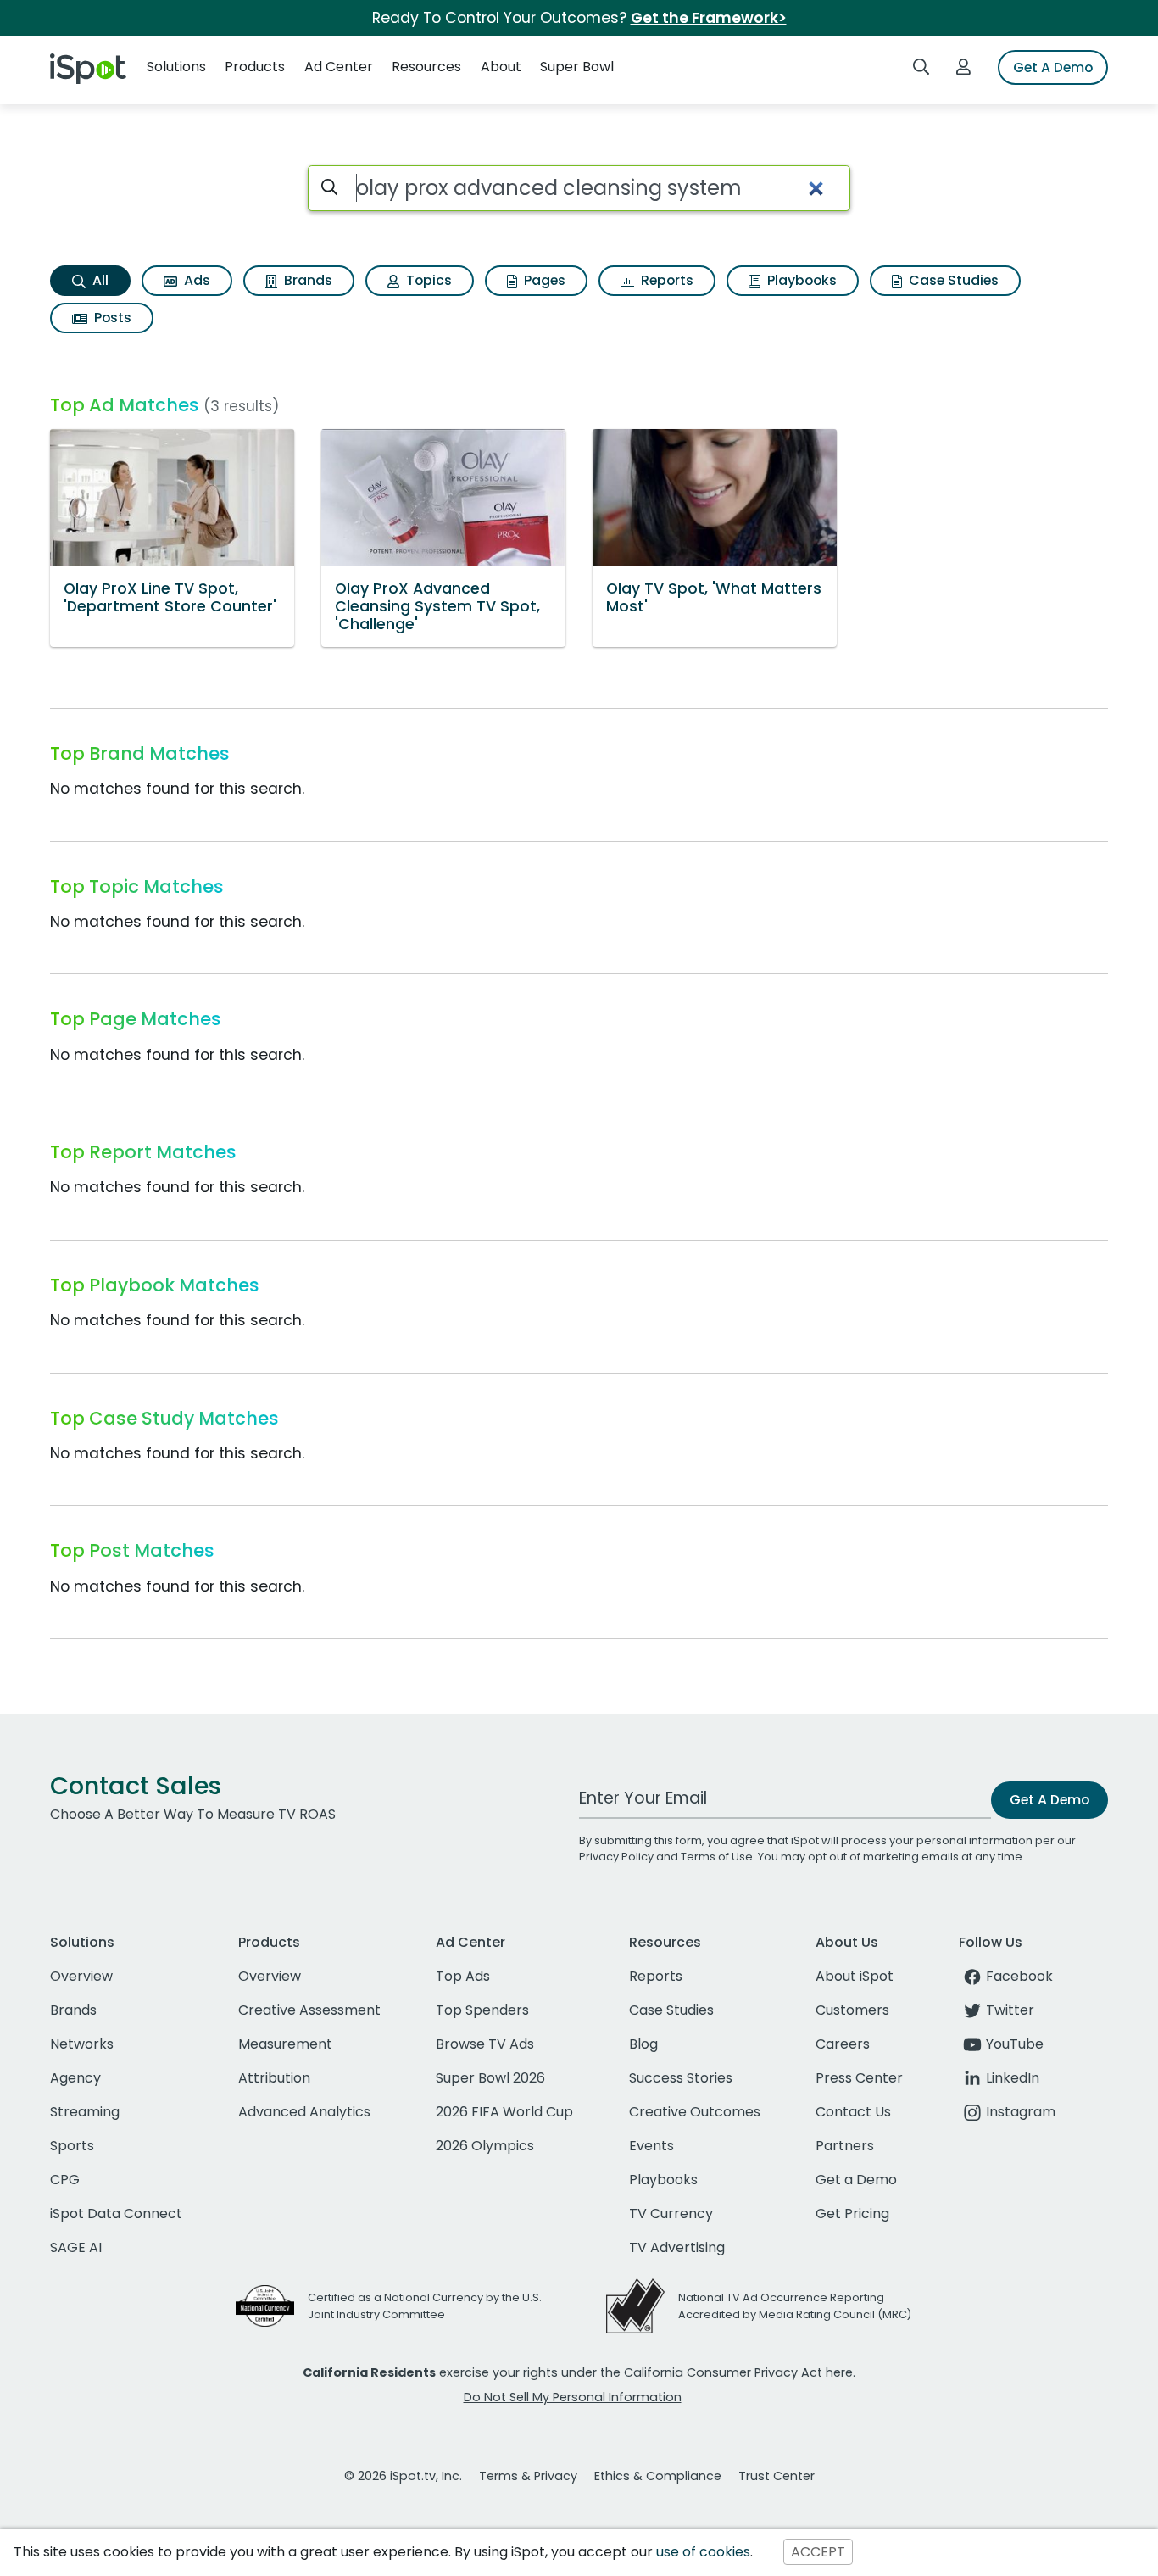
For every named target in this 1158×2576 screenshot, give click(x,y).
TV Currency (671, 2214)
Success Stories (681, 2078)
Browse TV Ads (485, 2044)
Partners (845, 2146)
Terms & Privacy (528, 2476)
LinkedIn (1013, 2078)
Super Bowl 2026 (490, 2078)
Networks (82, 2044)
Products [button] (255, 67)
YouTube (1015, 2044)
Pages (543, 280)
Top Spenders (482, 2010)
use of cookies (703, 2552)
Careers (843, 2044)
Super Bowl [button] (577, 67)
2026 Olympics (485, 2146)
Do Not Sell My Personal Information (573, 2397)
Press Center (859, 2078)
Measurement (285, 2044)
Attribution (274, 2078)
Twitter (1010, 2010)
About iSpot (855, 1976)
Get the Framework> (709, 18)
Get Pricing (852, 2214)
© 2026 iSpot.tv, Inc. (403, 2476)
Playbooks (800, 280)
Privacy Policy (616, 1857)
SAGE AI (76, 2247)
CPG (65, 2180)
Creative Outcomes (695, 2112)
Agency (75, 2078)
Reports (665, 280)
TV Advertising (677, 2247)
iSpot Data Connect (116, 2214)
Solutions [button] (176, 67)
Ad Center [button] (339, 67)
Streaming (85, 2112)
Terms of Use (717, 1857)
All (99, 280)
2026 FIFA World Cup (504, 2112)
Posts (111, 318)
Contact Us (853, 2112)
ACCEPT (818, 2552)
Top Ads (463, 1976)
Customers (852, 2010)
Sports (72, 2146)
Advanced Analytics (304, 2112)
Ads (195, 280)
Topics (427, 280)
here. (841, 2372)
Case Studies (952, 280)
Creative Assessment (309, 2010)
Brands (306, 280)
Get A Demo (1053, 67)
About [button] (501, 67)
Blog (643, 2044)
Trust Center (777, 2476)
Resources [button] (426, 67)
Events (651, 2146)
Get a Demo (856, 2180)
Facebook (1019, 1976)
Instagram (1021, 2112)
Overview (81, 1976)
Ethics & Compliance (658, 2476)
